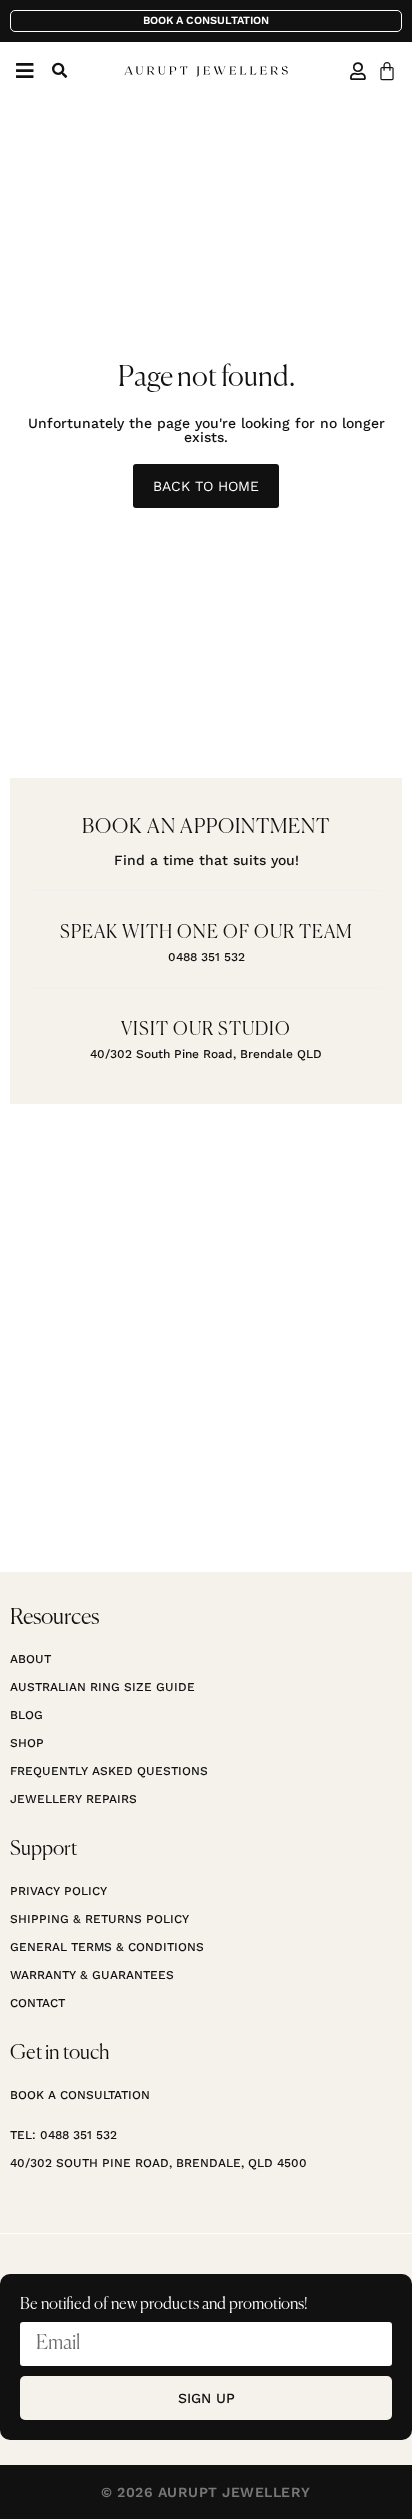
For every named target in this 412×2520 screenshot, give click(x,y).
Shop (27, 1743)
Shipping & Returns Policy (99, 1919)
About (30, 1659)
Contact (37, 2003)
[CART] (387, 71)
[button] (59, 71)
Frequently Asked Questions (109, 1771)
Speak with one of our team (206, 933)
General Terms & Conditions (107, 1947)
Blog (26, 1715)
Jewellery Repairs (73, 1799)
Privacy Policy (58, 1891)
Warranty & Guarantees (92, 1975)
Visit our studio (206, 1030)
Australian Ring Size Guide (102, 1687)
